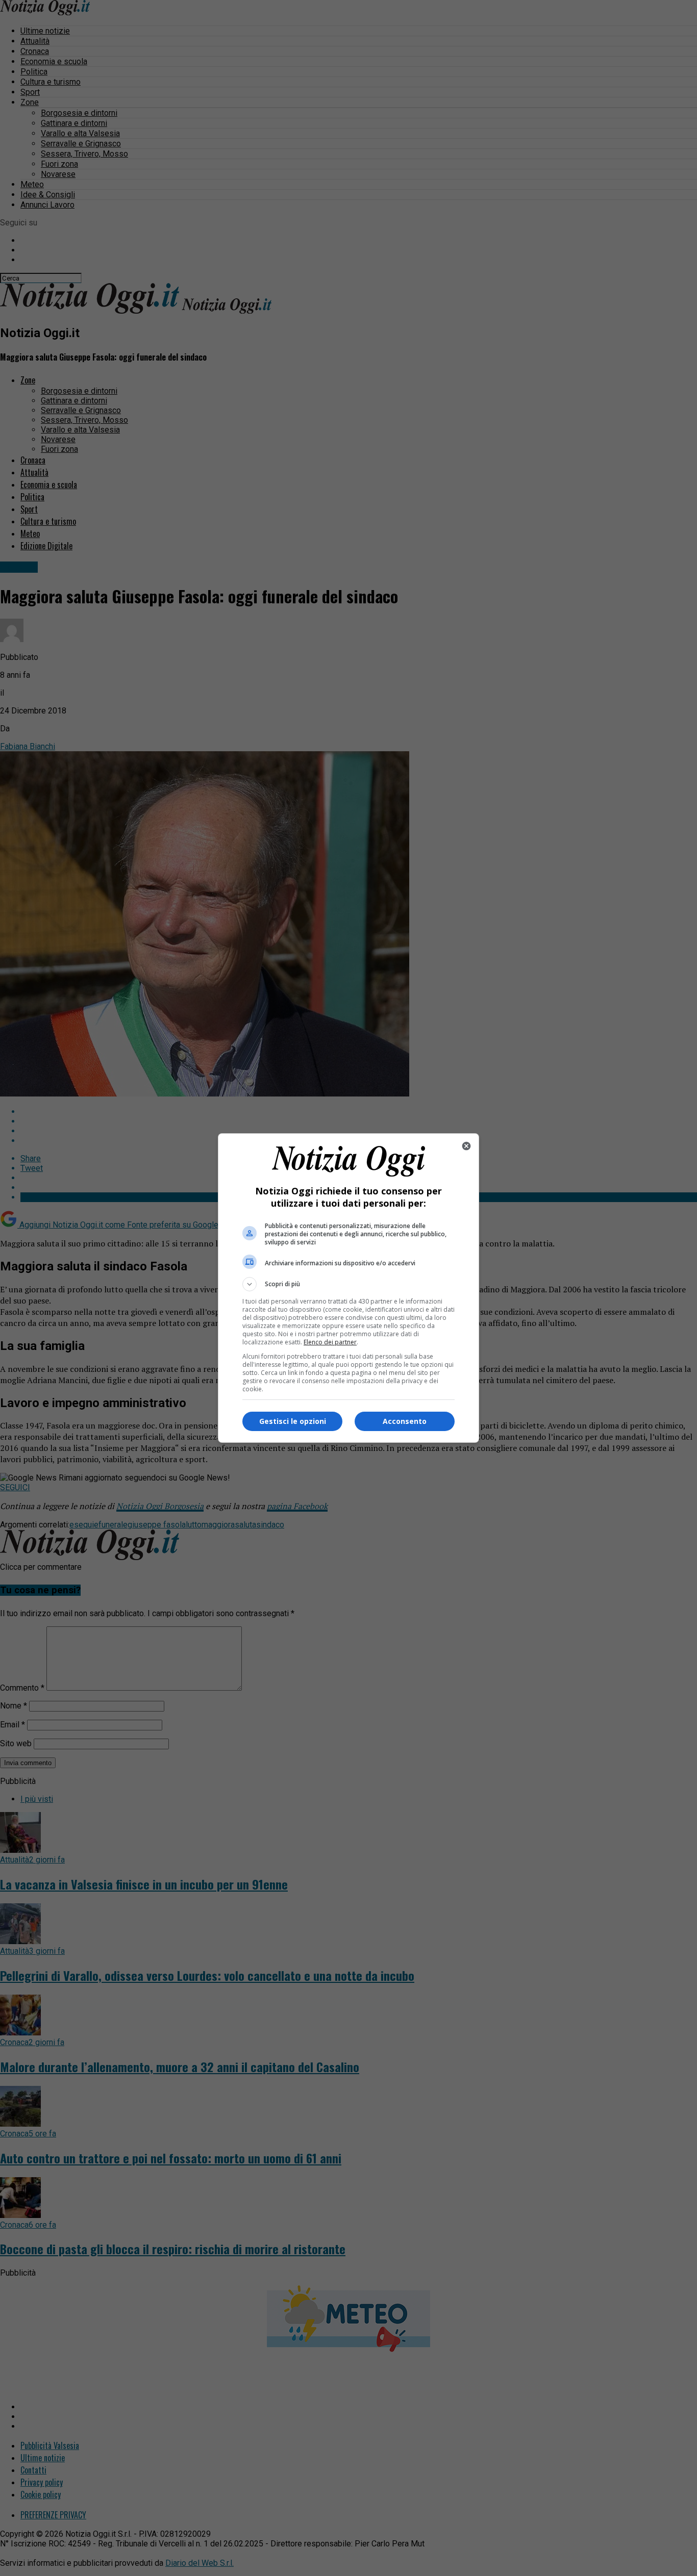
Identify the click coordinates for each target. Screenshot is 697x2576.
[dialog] (348, 1288)
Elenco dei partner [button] (330, 1342)
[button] (348, 1284)
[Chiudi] (466, 1146)
